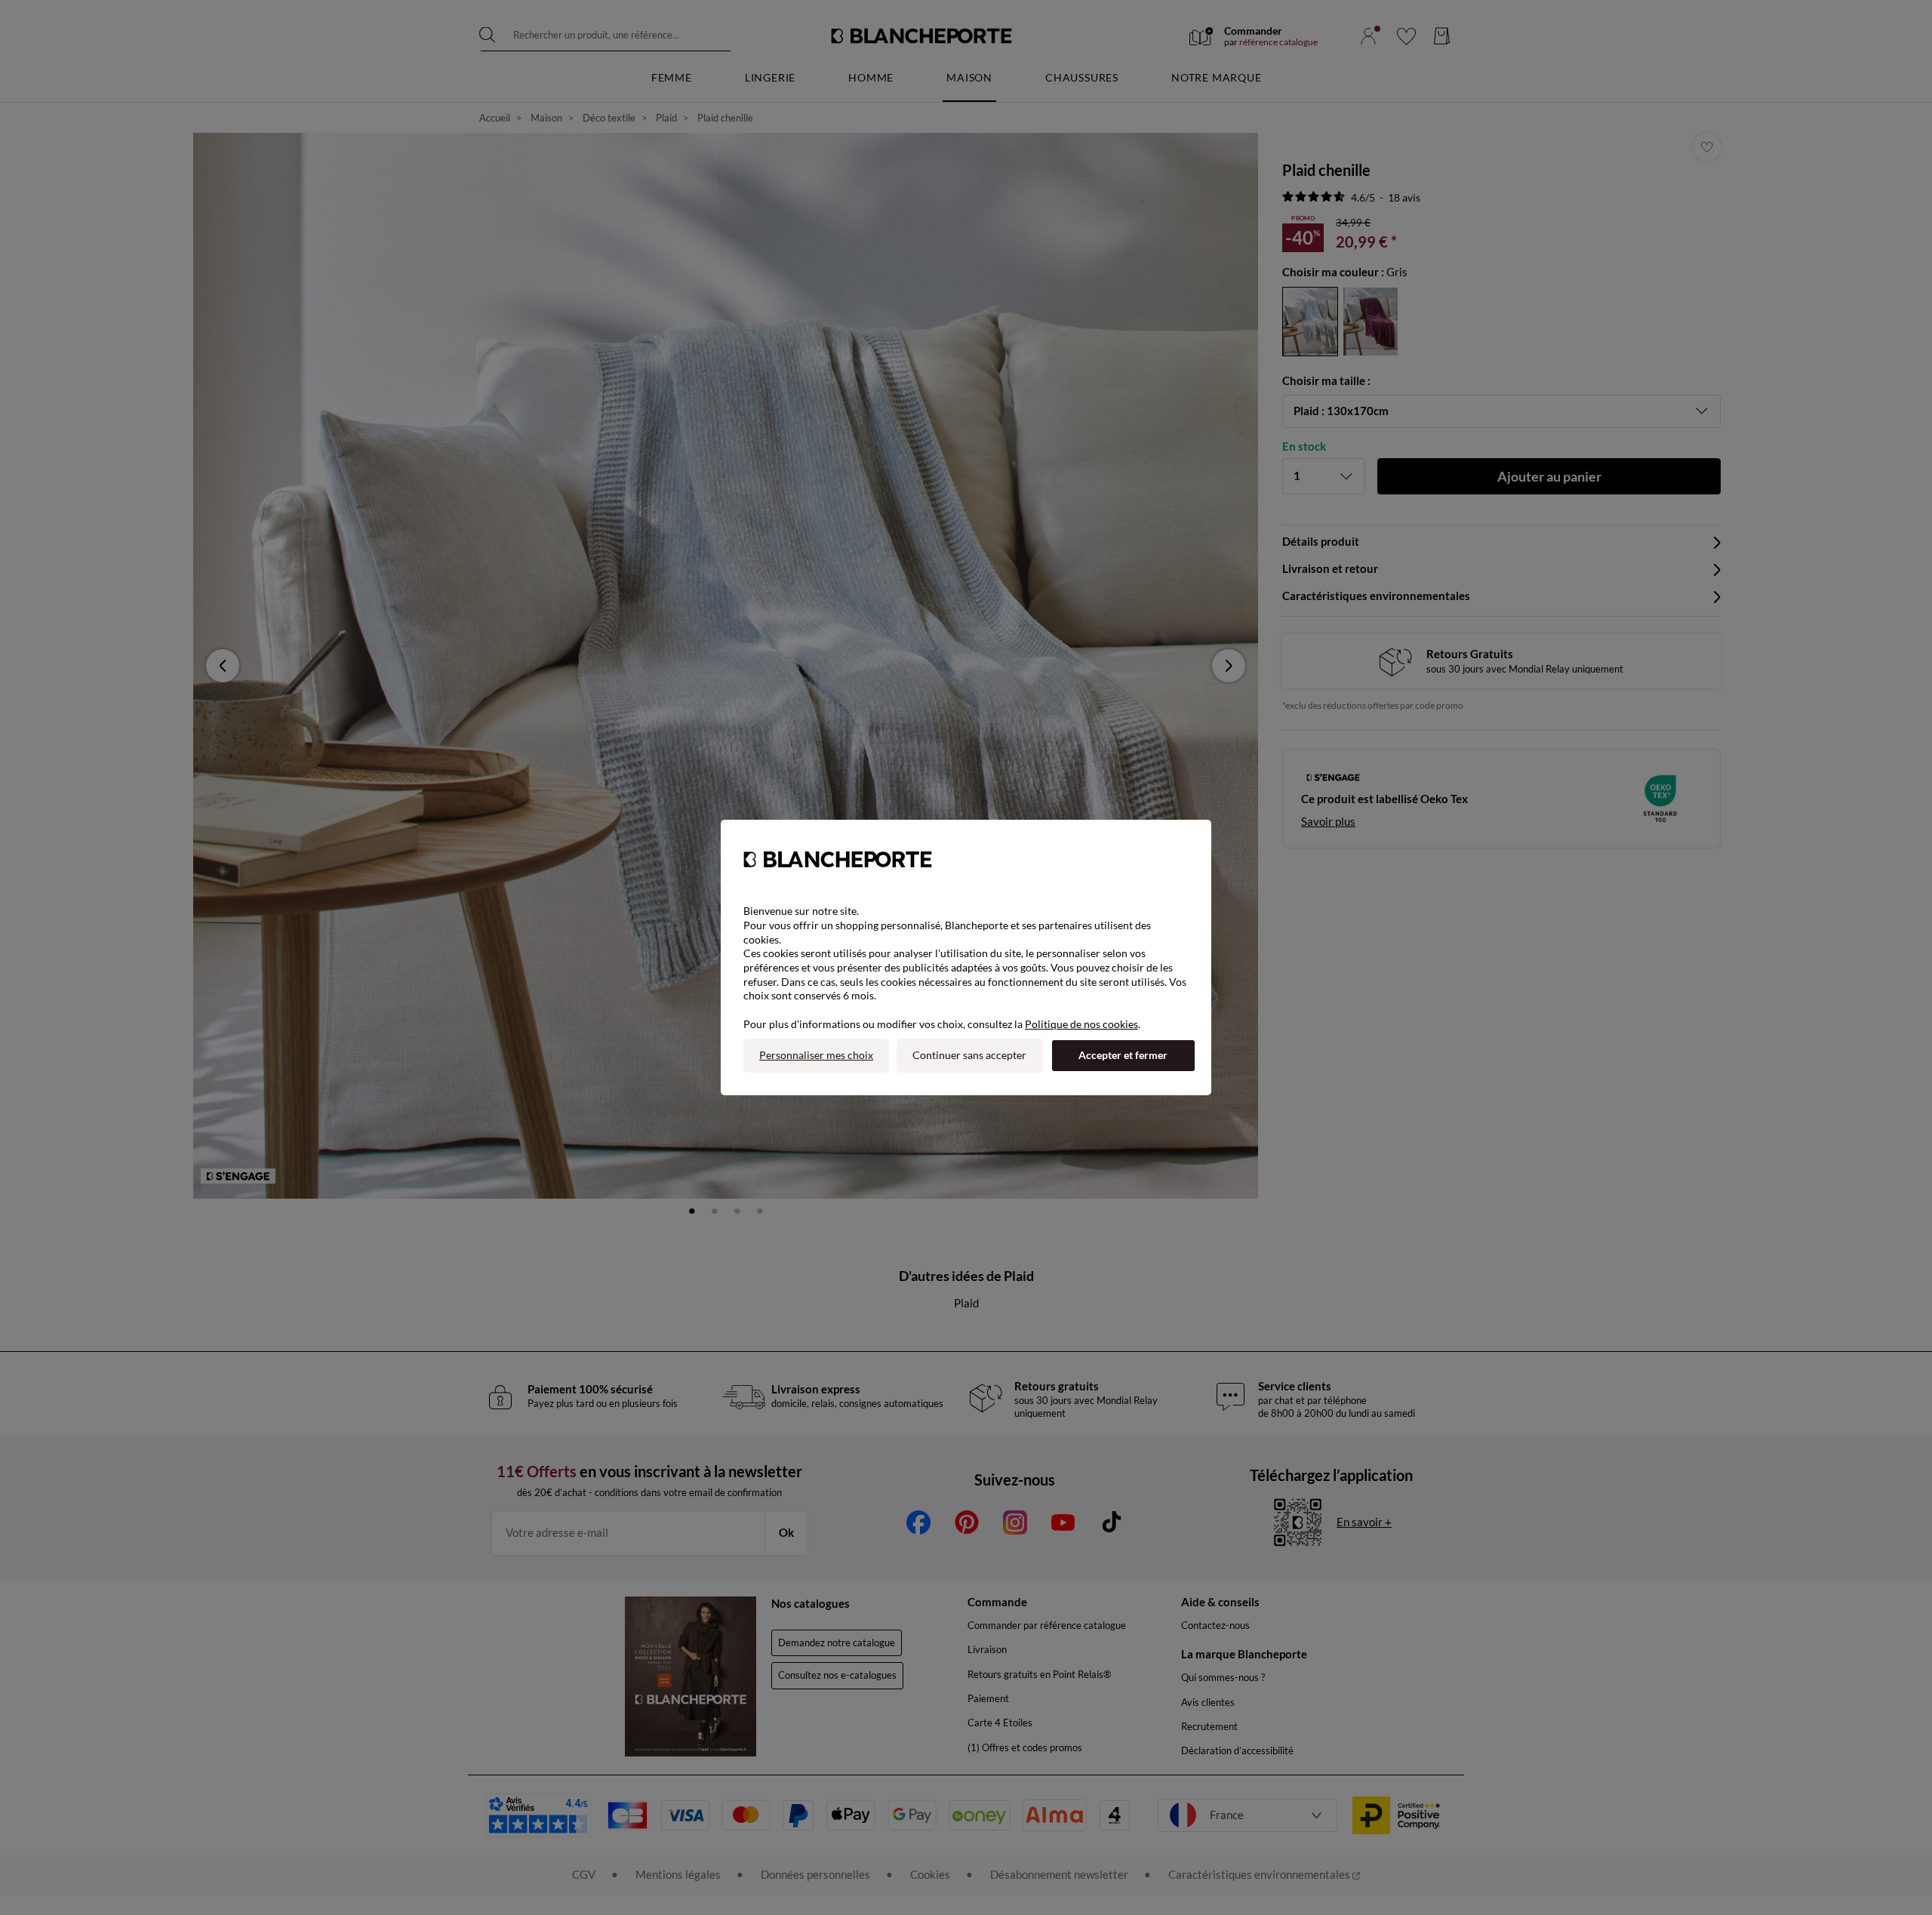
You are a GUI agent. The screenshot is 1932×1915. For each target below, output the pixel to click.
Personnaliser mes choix (816, 1055)
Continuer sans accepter (969, 1055)
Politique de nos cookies (1081, 1024)
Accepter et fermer (1123, 1055)
